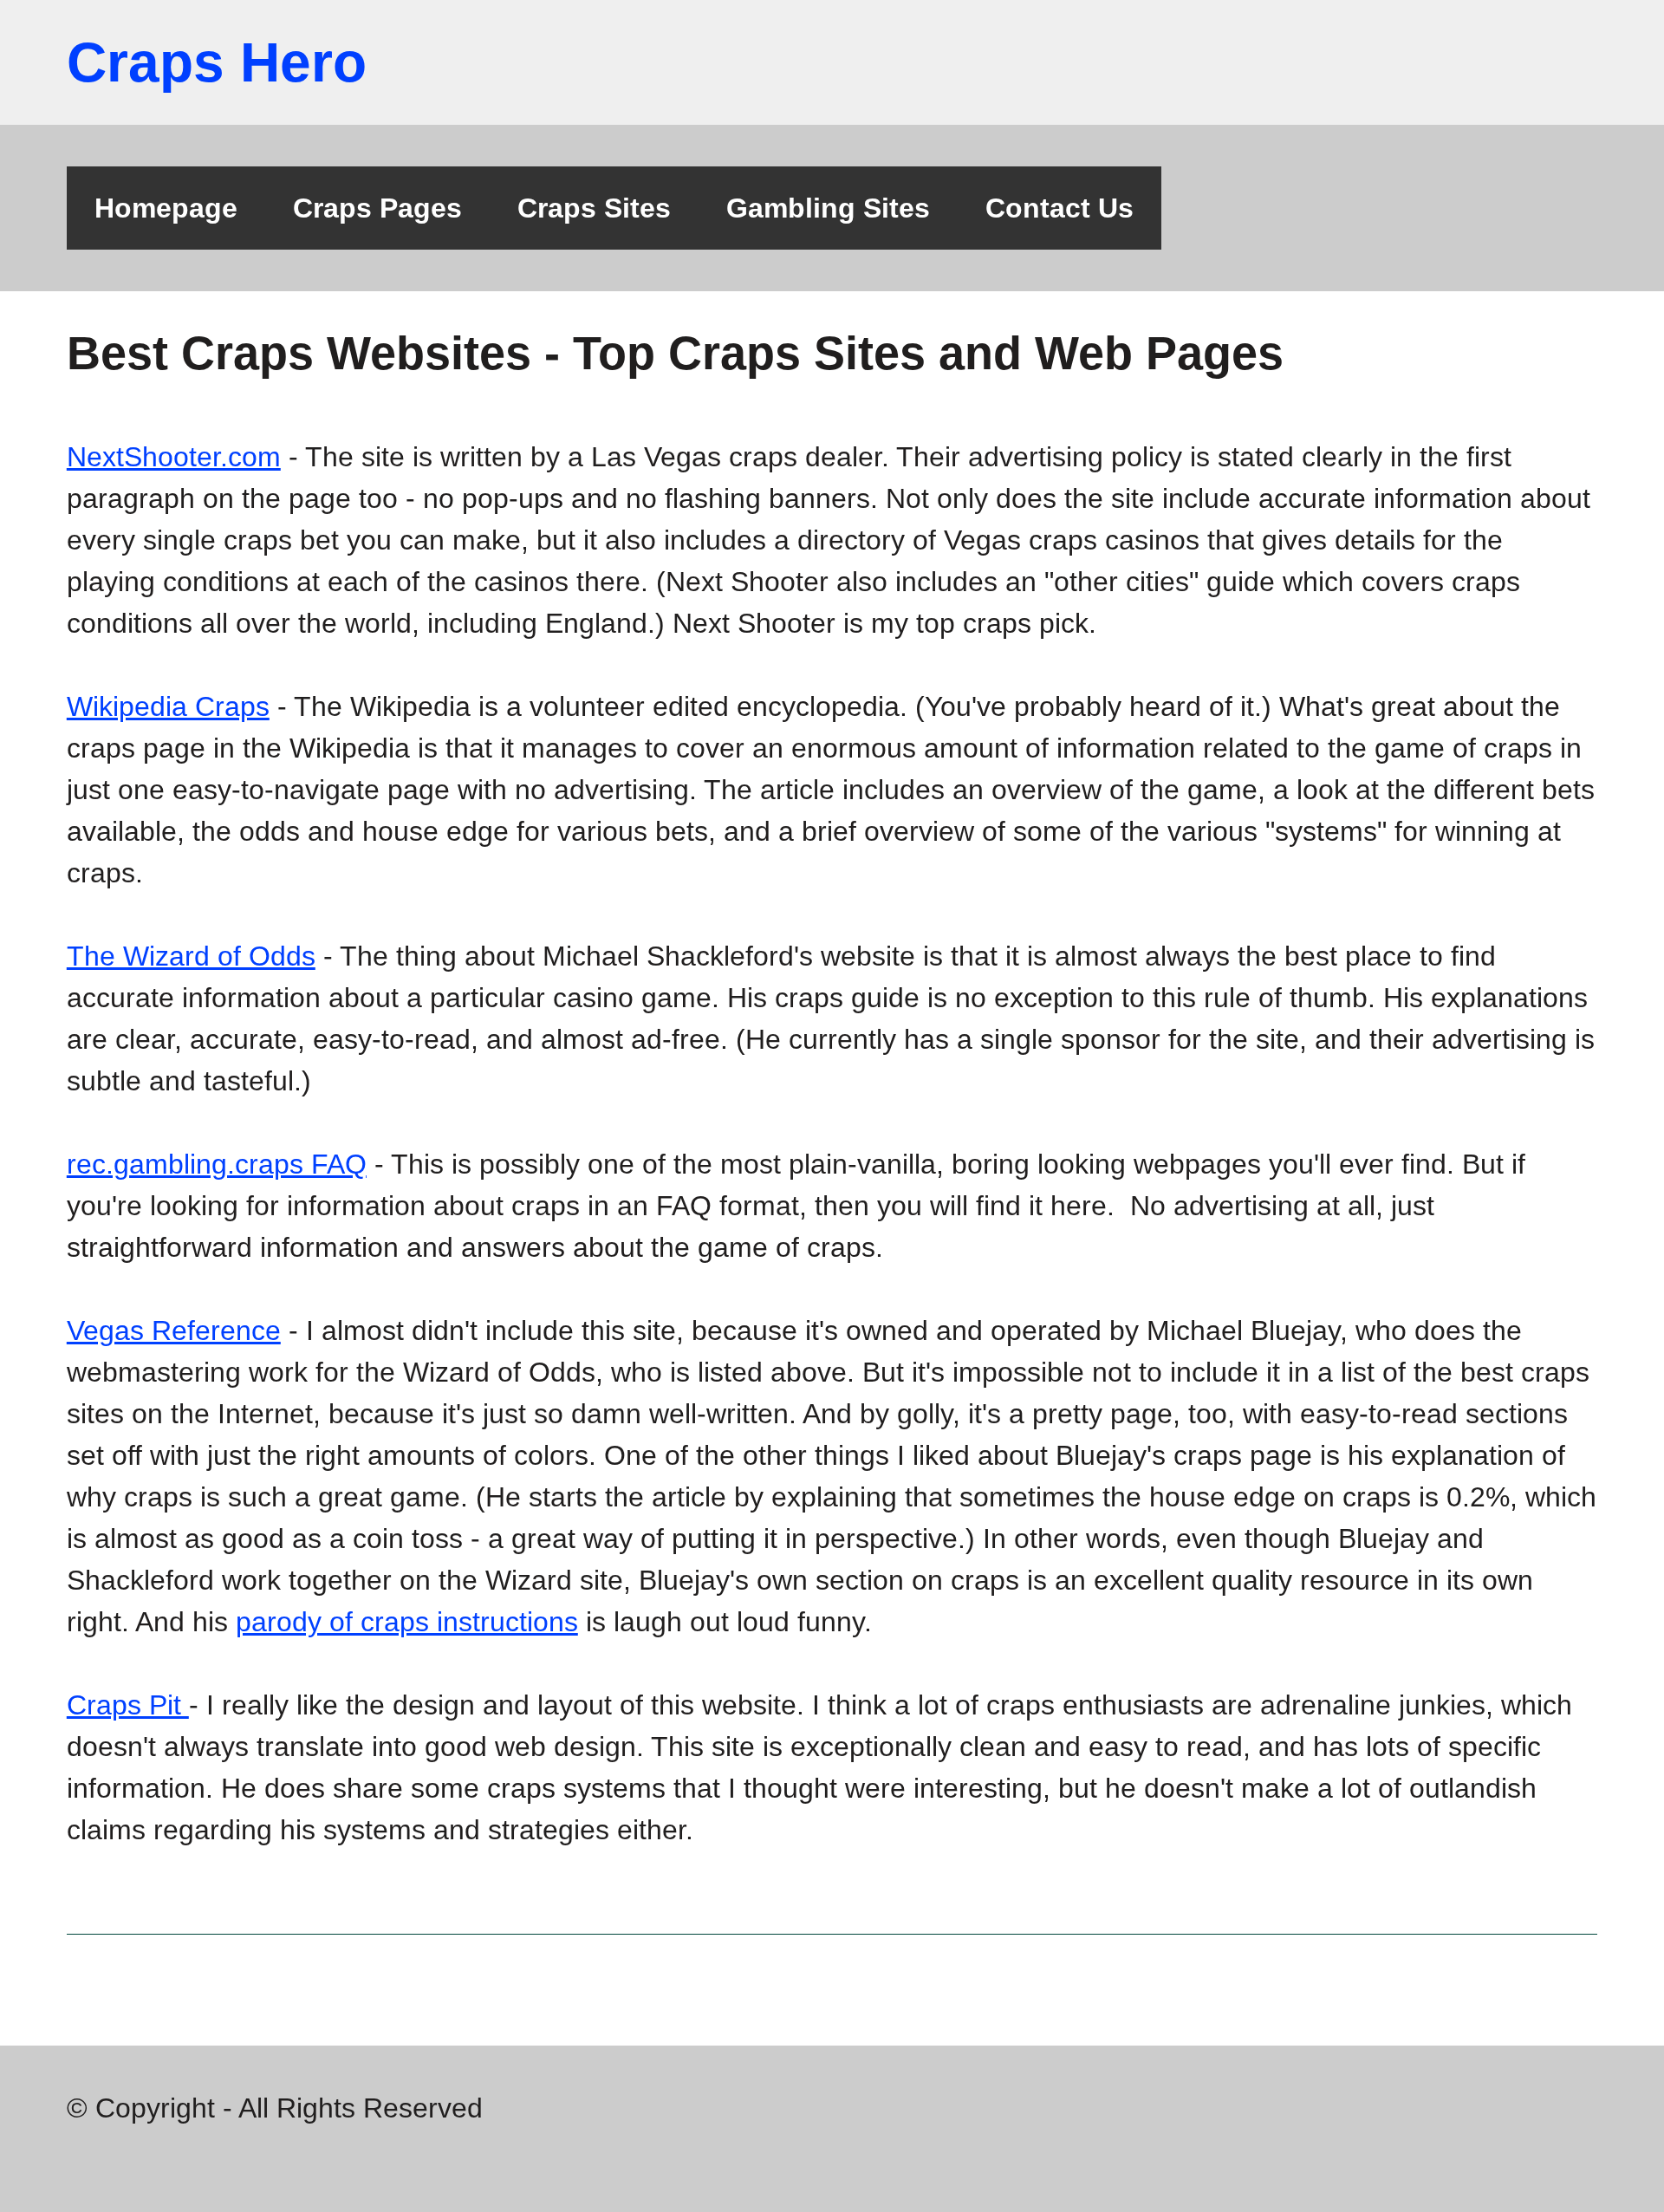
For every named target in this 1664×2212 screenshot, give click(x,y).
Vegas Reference (174, 1330)
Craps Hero (217, 62)
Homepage (166, 208)
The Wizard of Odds (191, 956)
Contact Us (1059, 208)
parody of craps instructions (407, 1622)
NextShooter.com (174, 457)
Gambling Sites (828, 208)
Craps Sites (594, 208)
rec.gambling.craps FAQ (217, 1164)
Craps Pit (128, 1705)
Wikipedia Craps (168, 706)
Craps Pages (377, 208)
